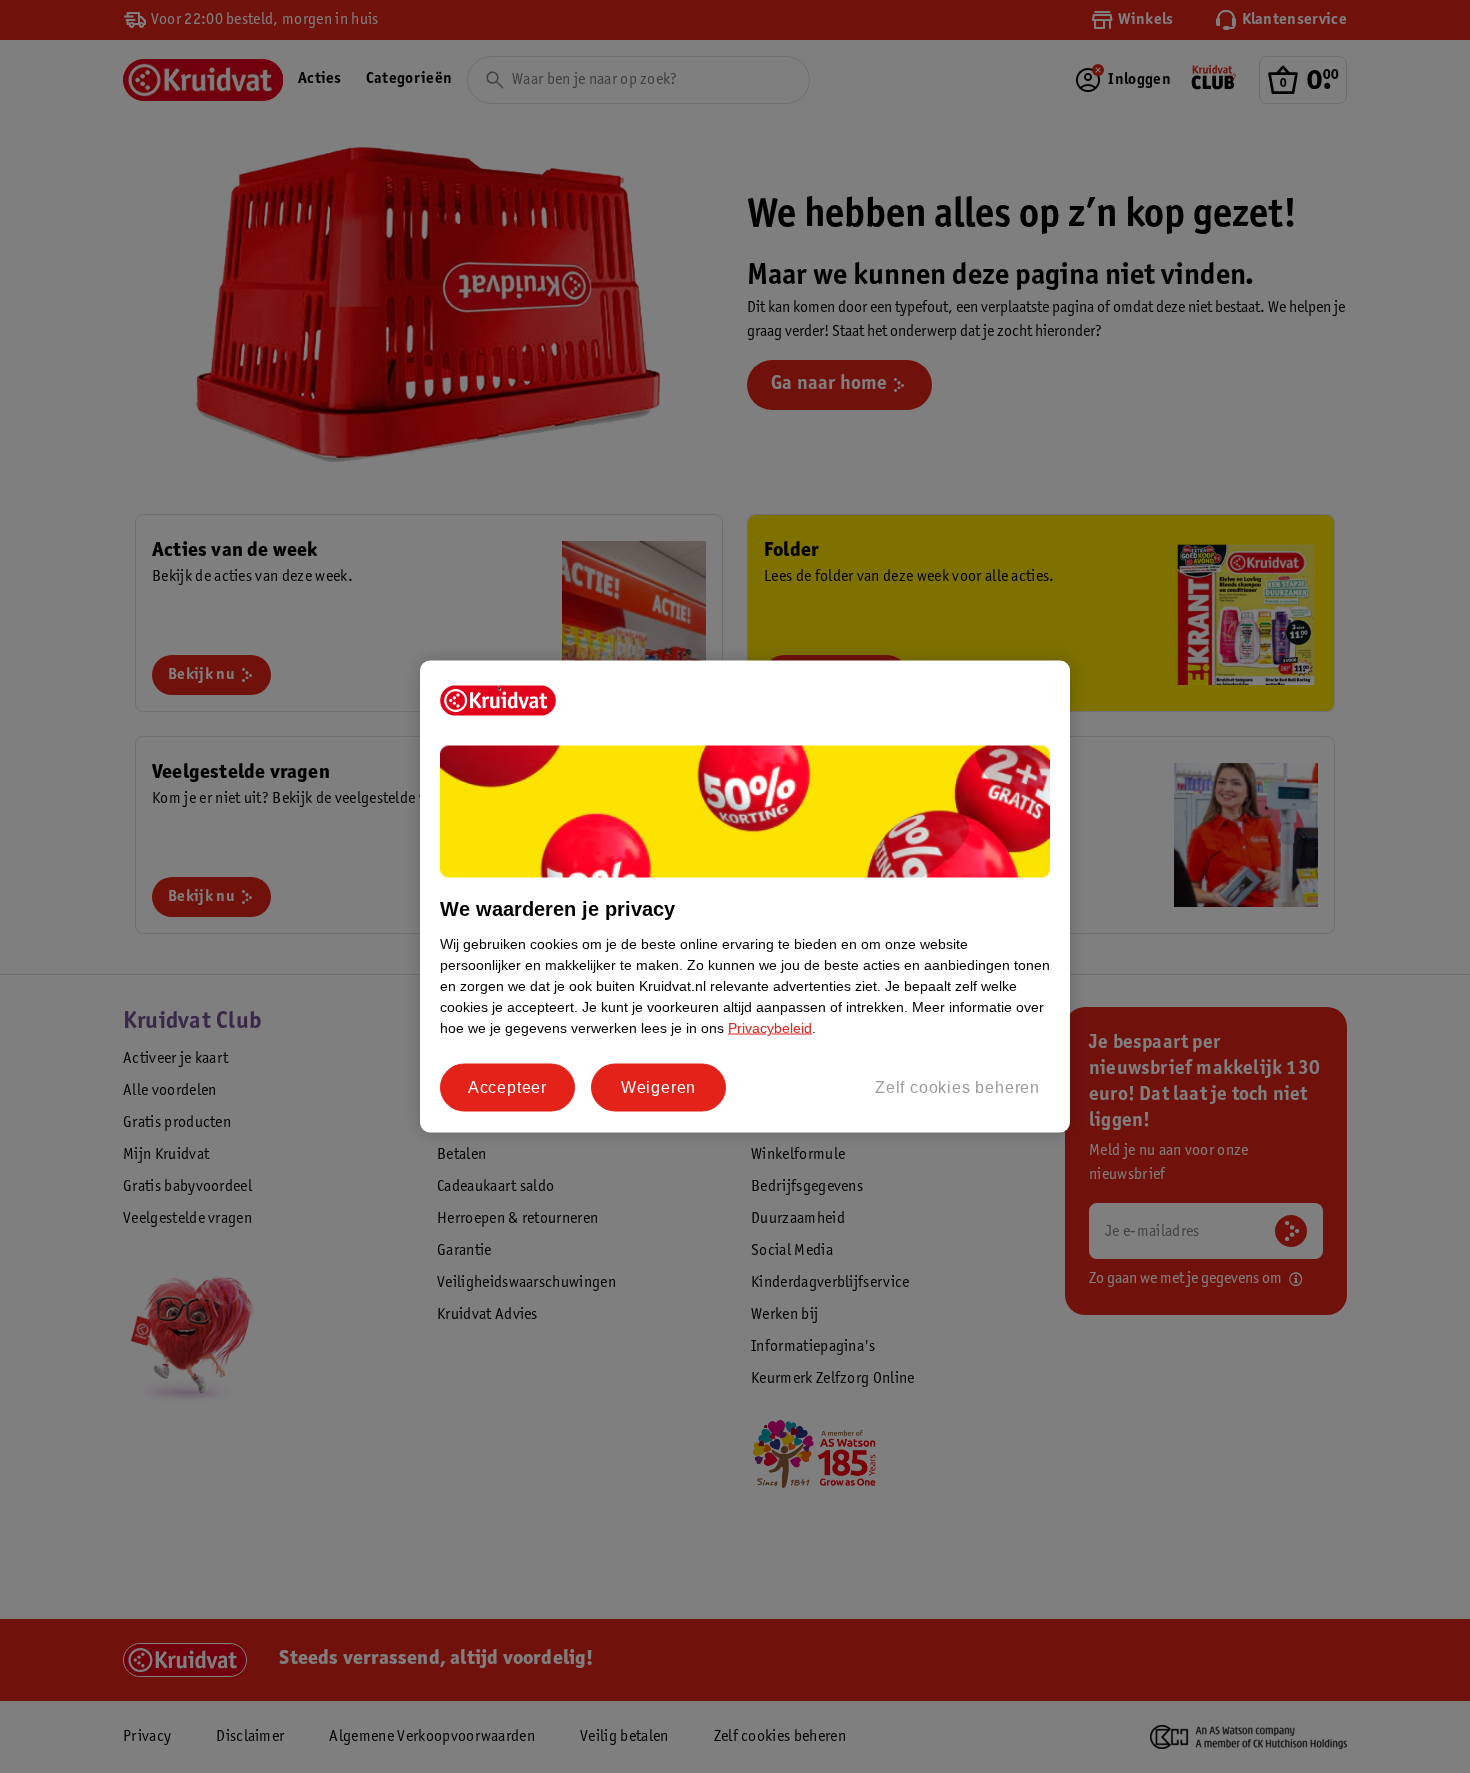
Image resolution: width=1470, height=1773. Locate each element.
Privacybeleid (770, 1028)
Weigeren (658, 1087)
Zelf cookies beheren (957, 1087)
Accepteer (507, 1087)
